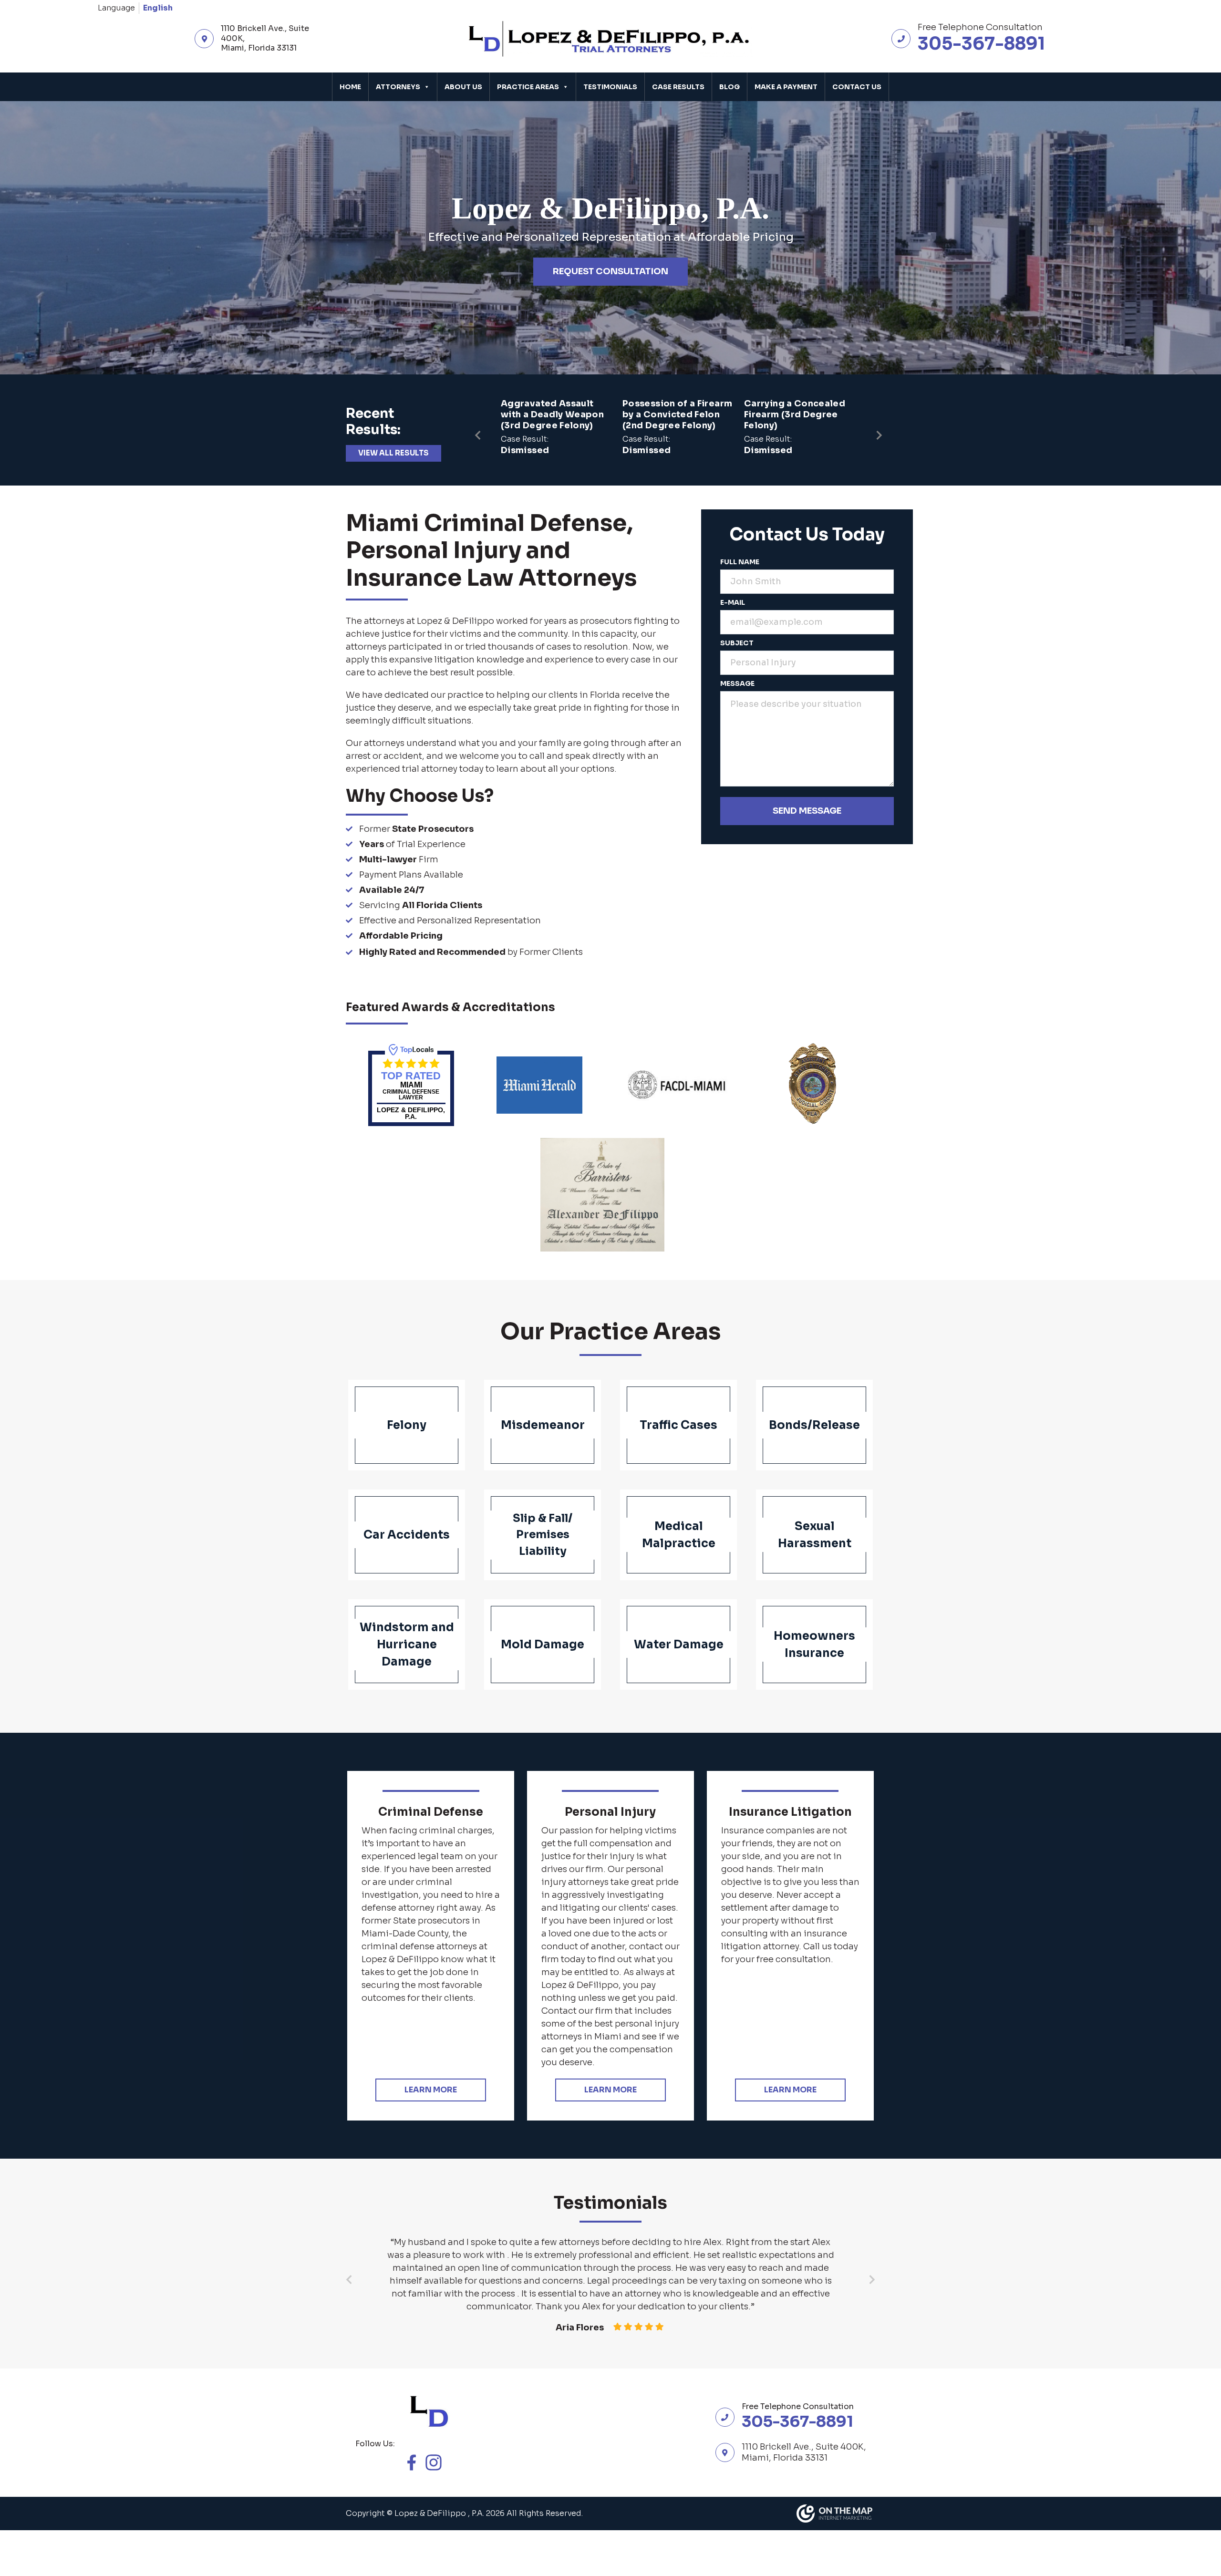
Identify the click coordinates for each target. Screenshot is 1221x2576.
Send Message (807, 811)
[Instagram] (438, 2462)
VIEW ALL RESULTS (393, 453)
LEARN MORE (431, 2090)
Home (350, 87)
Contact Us (857, 87)
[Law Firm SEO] (836, 2514)
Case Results (678, 87)
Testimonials (610, 87)
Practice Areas (528, 87)
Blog (729, 87)
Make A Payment (786, 87)
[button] (879, 430)
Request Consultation (610, 271)
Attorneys (398, 87)
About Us (463, 87)
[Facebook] (416, 2462)
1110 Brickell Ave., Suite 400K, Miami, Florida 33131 (265, 39)
